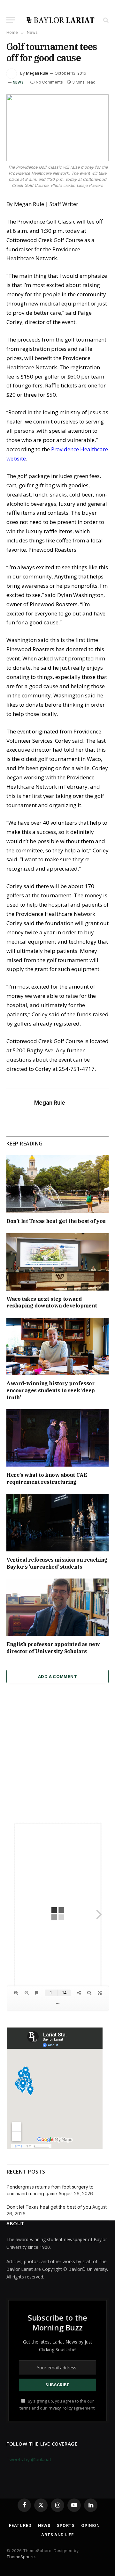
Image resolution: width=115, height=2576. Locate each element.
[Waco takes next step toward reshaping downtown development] (57, 1262)
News (18, 82)
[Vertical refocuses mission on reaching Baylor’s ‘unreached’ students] (57, 1523)
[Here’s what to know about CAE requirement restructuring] (57, 1438)
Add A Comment (57, 1676)
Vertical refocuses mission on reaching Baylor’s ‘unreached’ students (57, 1563)
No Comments (49, 82)
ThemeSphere (21, 2557)
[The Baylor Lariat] (61, 20)
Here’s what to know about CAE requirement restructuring (47, 1478)
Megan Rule (37, 73)
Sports (66, 2525)
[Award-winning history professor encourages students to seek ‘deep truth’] (57, 1346)
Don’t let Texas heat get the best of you (56, 1221)
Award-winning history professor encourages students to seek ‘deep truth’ (51, 1390)
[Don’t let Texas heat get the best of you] (57, 1184)
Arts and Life (57, 2535)
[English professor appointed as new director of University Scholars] (57, 1607)
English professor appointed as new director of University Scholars (53, 1648)
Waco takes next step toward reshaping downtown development (52, 1302)
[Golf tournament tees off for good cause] (57, 128)
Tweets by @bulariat (29, 2459)
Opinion (90, 2525)
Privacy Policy (60, 2408)
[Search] (105, 20)
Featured (20, 2525)
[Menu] (11, 20)
